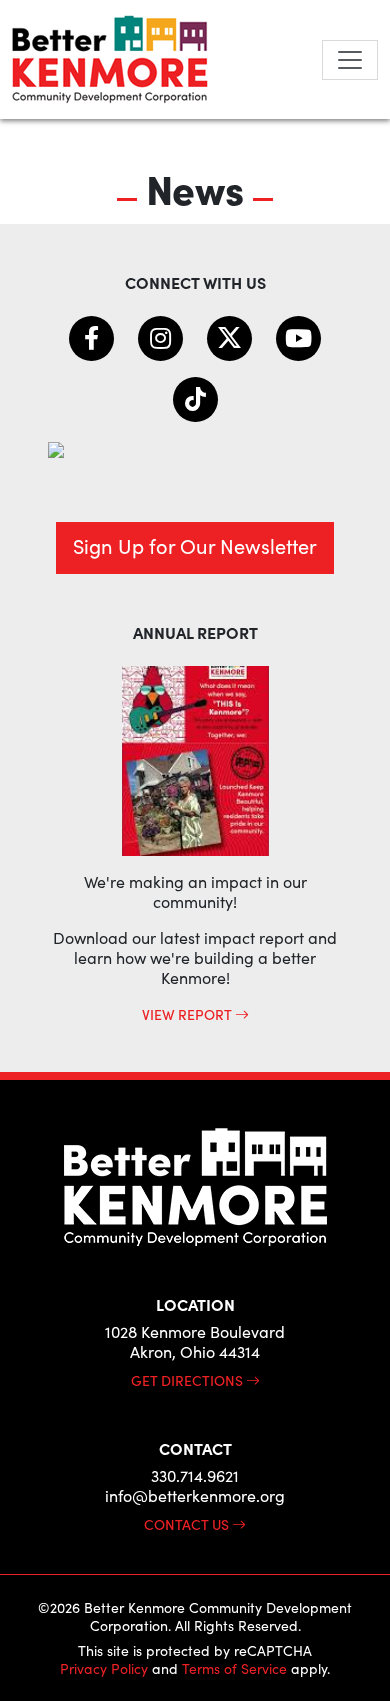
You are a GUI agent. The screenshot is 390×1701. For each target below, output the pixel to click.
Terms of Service (234, 1668)
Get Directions (188, 1380)
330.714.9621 (195, 1475)
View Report (188, 1014)
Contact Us (188, 1524)
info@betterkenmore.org (195, 1495)
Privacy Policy (104, 1668)
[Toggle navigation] (350, 60)
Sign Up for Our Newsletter (195, 545)
